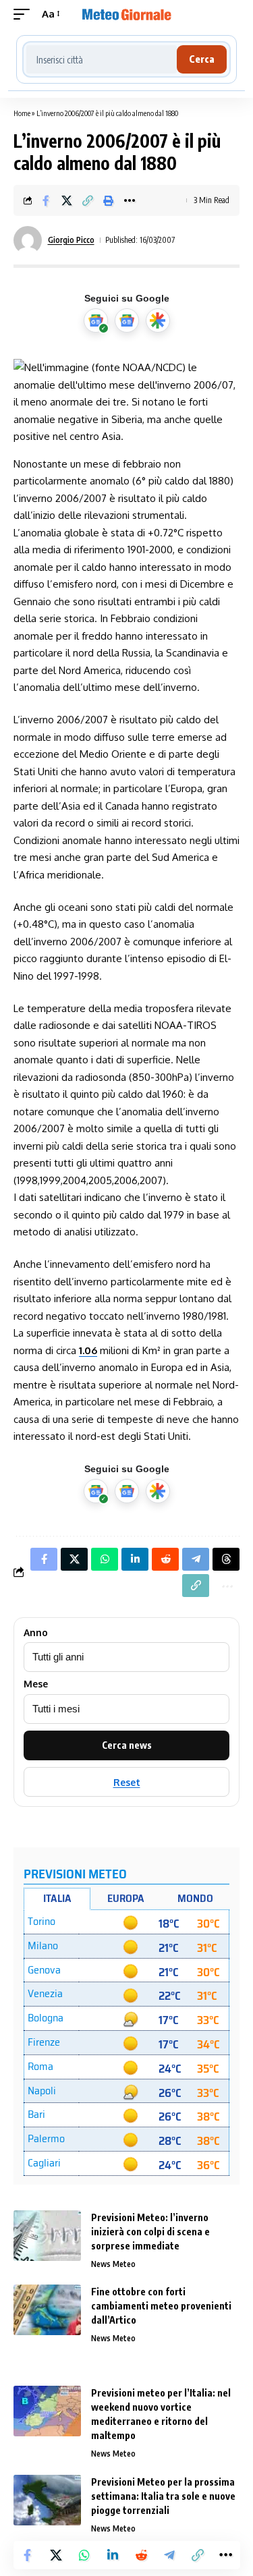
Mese (36, 1684)
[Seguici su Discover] (158, 320)
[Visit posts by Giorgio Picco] (28, 240)
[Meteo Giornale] (127, 14)
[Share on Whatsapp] (84, 2555)
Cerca (202, 59)
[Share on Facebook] (46, 200)
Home (22, 113)
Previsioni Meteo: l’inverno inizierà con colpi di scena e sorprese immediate (150, 2232)
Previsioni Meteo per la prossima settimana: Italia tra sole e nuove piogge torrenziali (163, 2496)
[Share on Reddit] (141, 2555)
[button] (25, 14)
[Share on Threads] (226, 1559)
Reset (127, 1782)
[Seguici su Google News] (127, 320)
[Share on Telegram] (169, 2555)
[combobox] (102, 59)
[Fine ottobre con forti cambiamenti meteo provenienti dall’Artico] (47, 2310)
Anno (36, 1633)
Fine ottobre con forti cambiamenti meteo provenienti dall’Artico (161, 2306)
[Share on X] (67, 200)
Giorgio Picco (71, 240)
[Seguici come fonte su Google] (96, 320)
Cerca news (127, 1745)
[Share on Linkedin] (113, 2555)
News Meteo (113, 2264)
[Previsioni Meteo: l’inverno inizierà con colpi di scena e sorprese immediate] (47, 2236)
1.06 (88, 1350)
